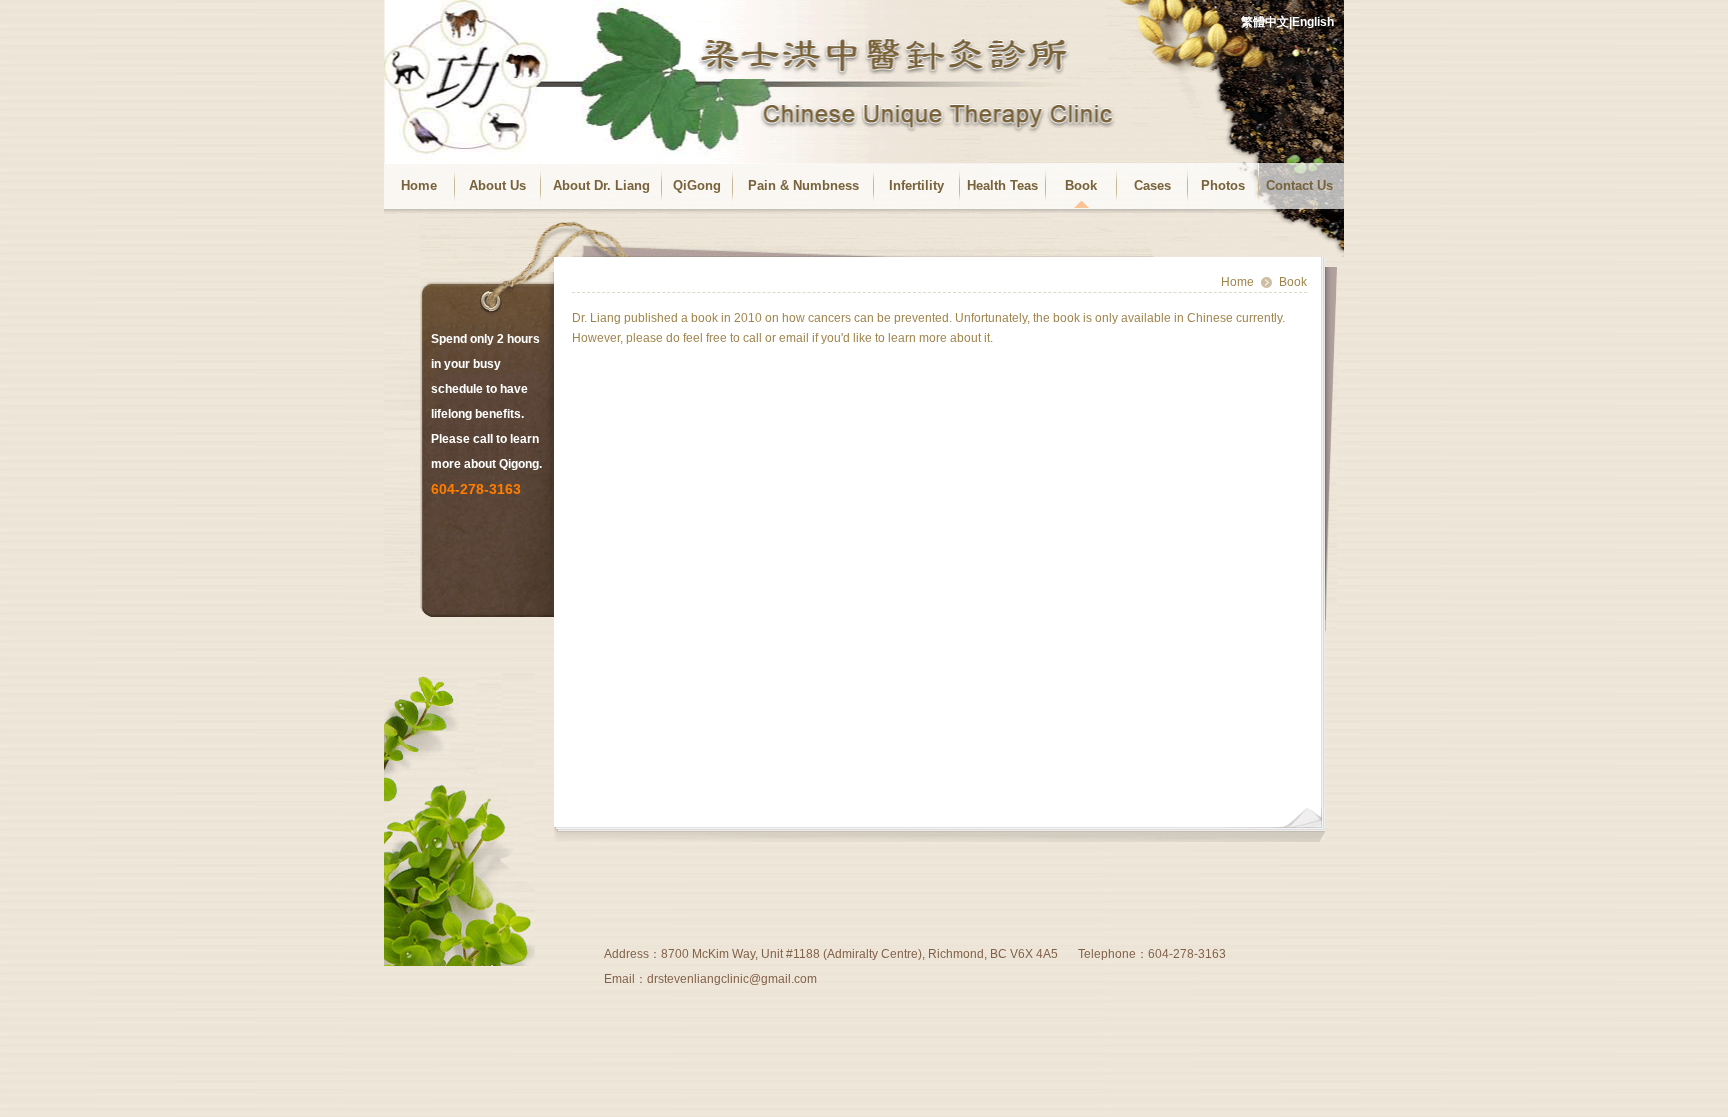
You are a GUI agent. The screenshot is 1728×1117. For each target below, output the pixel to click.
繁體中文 (1265, 22)
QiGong (697, 185)
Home (419, 185)
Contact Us (1299, 185)
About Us (497, 185)
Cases (1152, 185)
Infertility (916, 185)
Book (1081, 185)
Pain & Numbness (803, 185)
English (1313, 22)
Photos (1223, 185)
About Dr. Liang (601, 185)
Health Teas (1002, 185)
